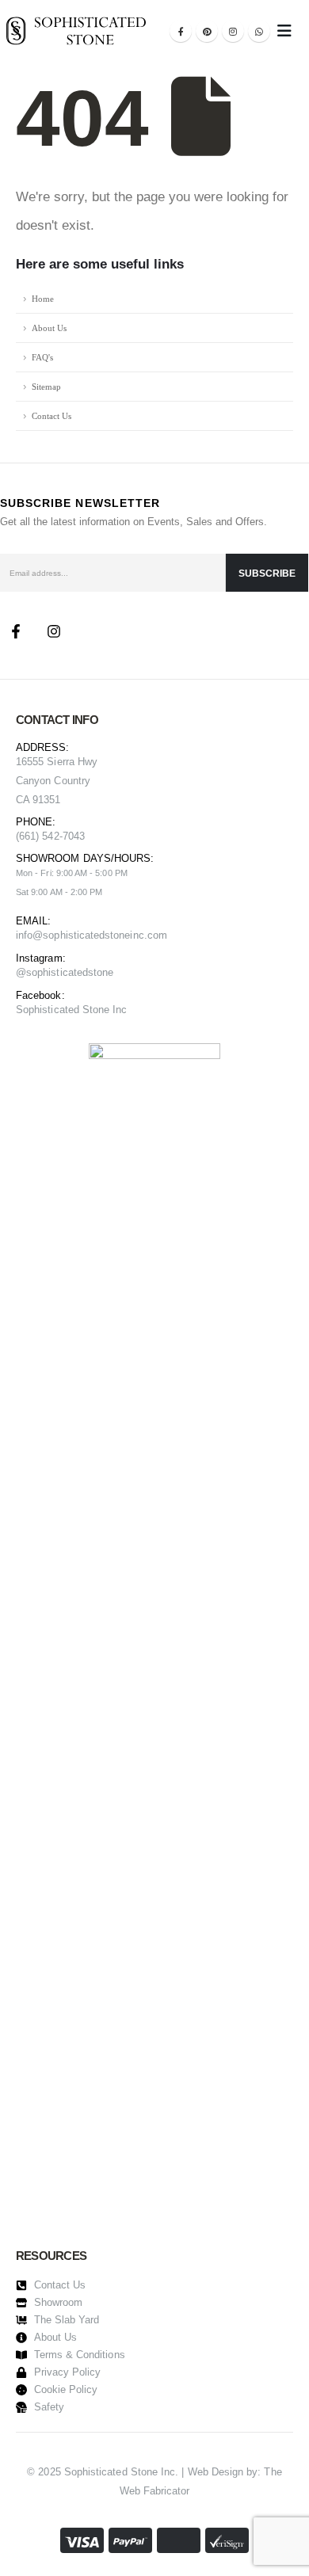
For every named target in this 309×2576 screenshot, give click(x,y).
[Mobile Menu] (284, 31)
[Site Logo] (76, 30)
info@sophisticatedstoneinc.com (92, 935)
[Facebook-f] (16, 631)
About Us (49, 328)
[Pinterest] (207, 31)
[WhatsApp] (259, 31)
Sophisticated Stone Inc (72, 1010)
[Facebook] (181, 31)
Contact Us (51, 416)
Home (43, 299)
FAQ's (42, 357)
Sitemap (46, 387)
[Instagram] (233, 31)
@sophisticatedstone (65, 972)
